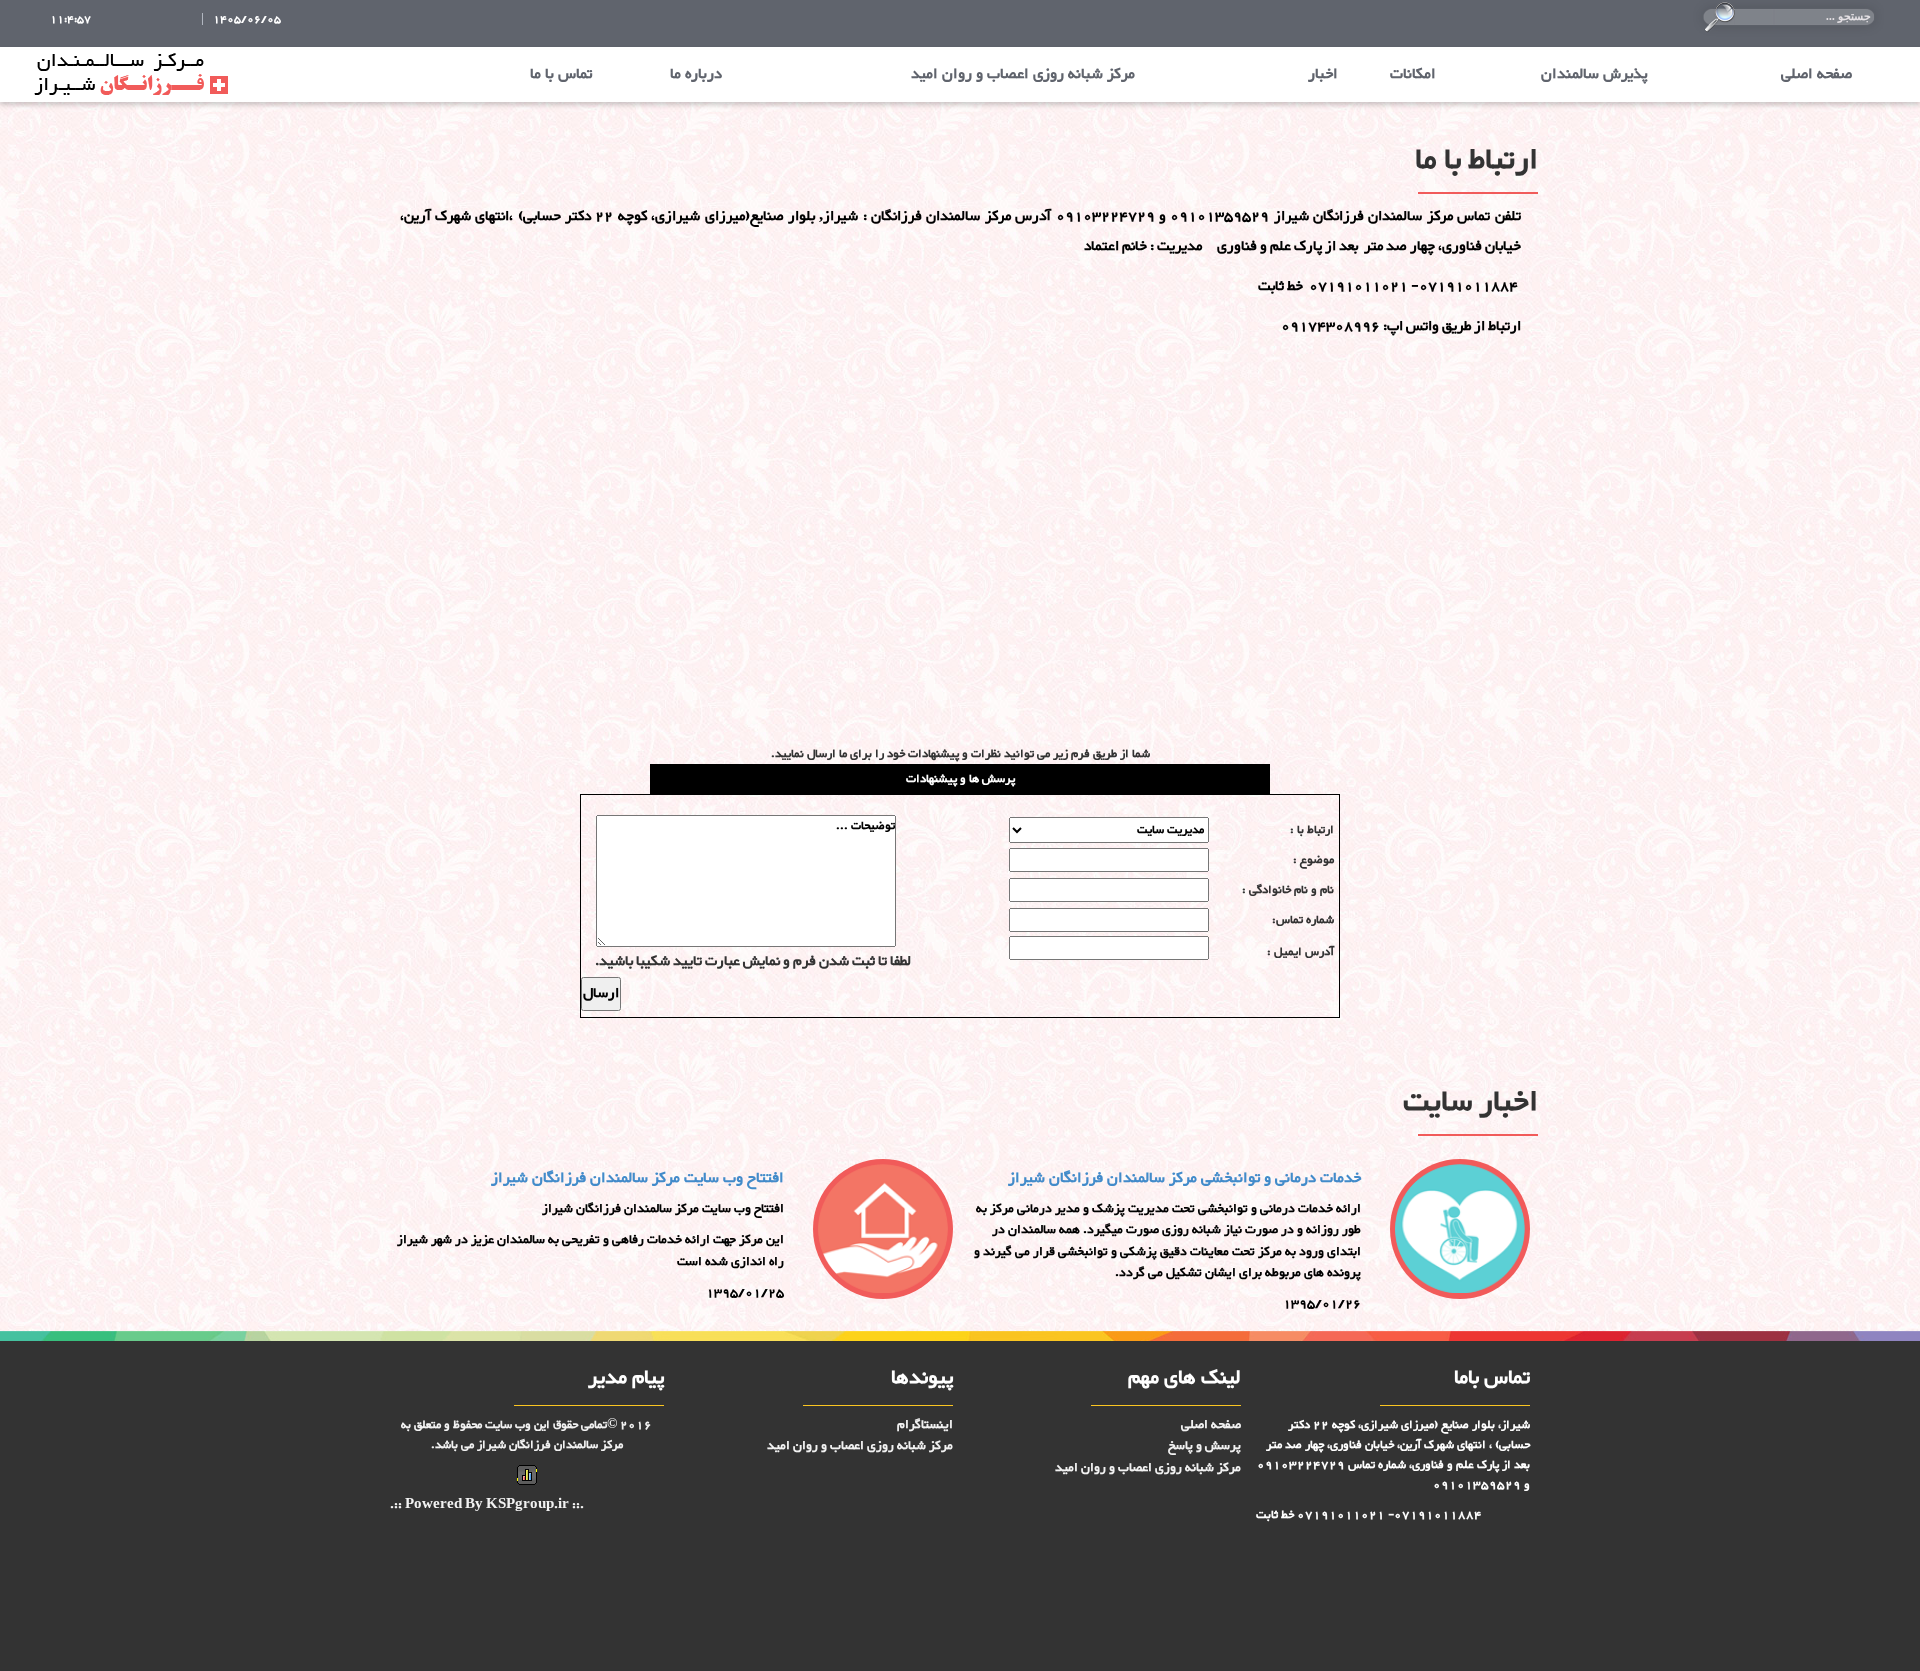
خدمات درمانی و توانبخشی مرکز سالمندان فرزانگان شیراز (1184, 1178)
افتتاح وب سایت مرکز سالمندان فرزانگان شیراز (637, 1178)
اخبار (1323, 74)
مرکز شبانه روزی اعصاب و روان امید (1023, 74)
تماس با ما (561, 74)
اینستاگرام (925, 1425)
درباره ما (696, 74)
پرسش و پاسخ (1204, 1446)
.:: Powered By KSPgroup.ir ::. (487, 1505)
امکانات (1413, 74)
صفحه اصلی (1816, 74)
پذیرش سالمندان (1594, 74)
